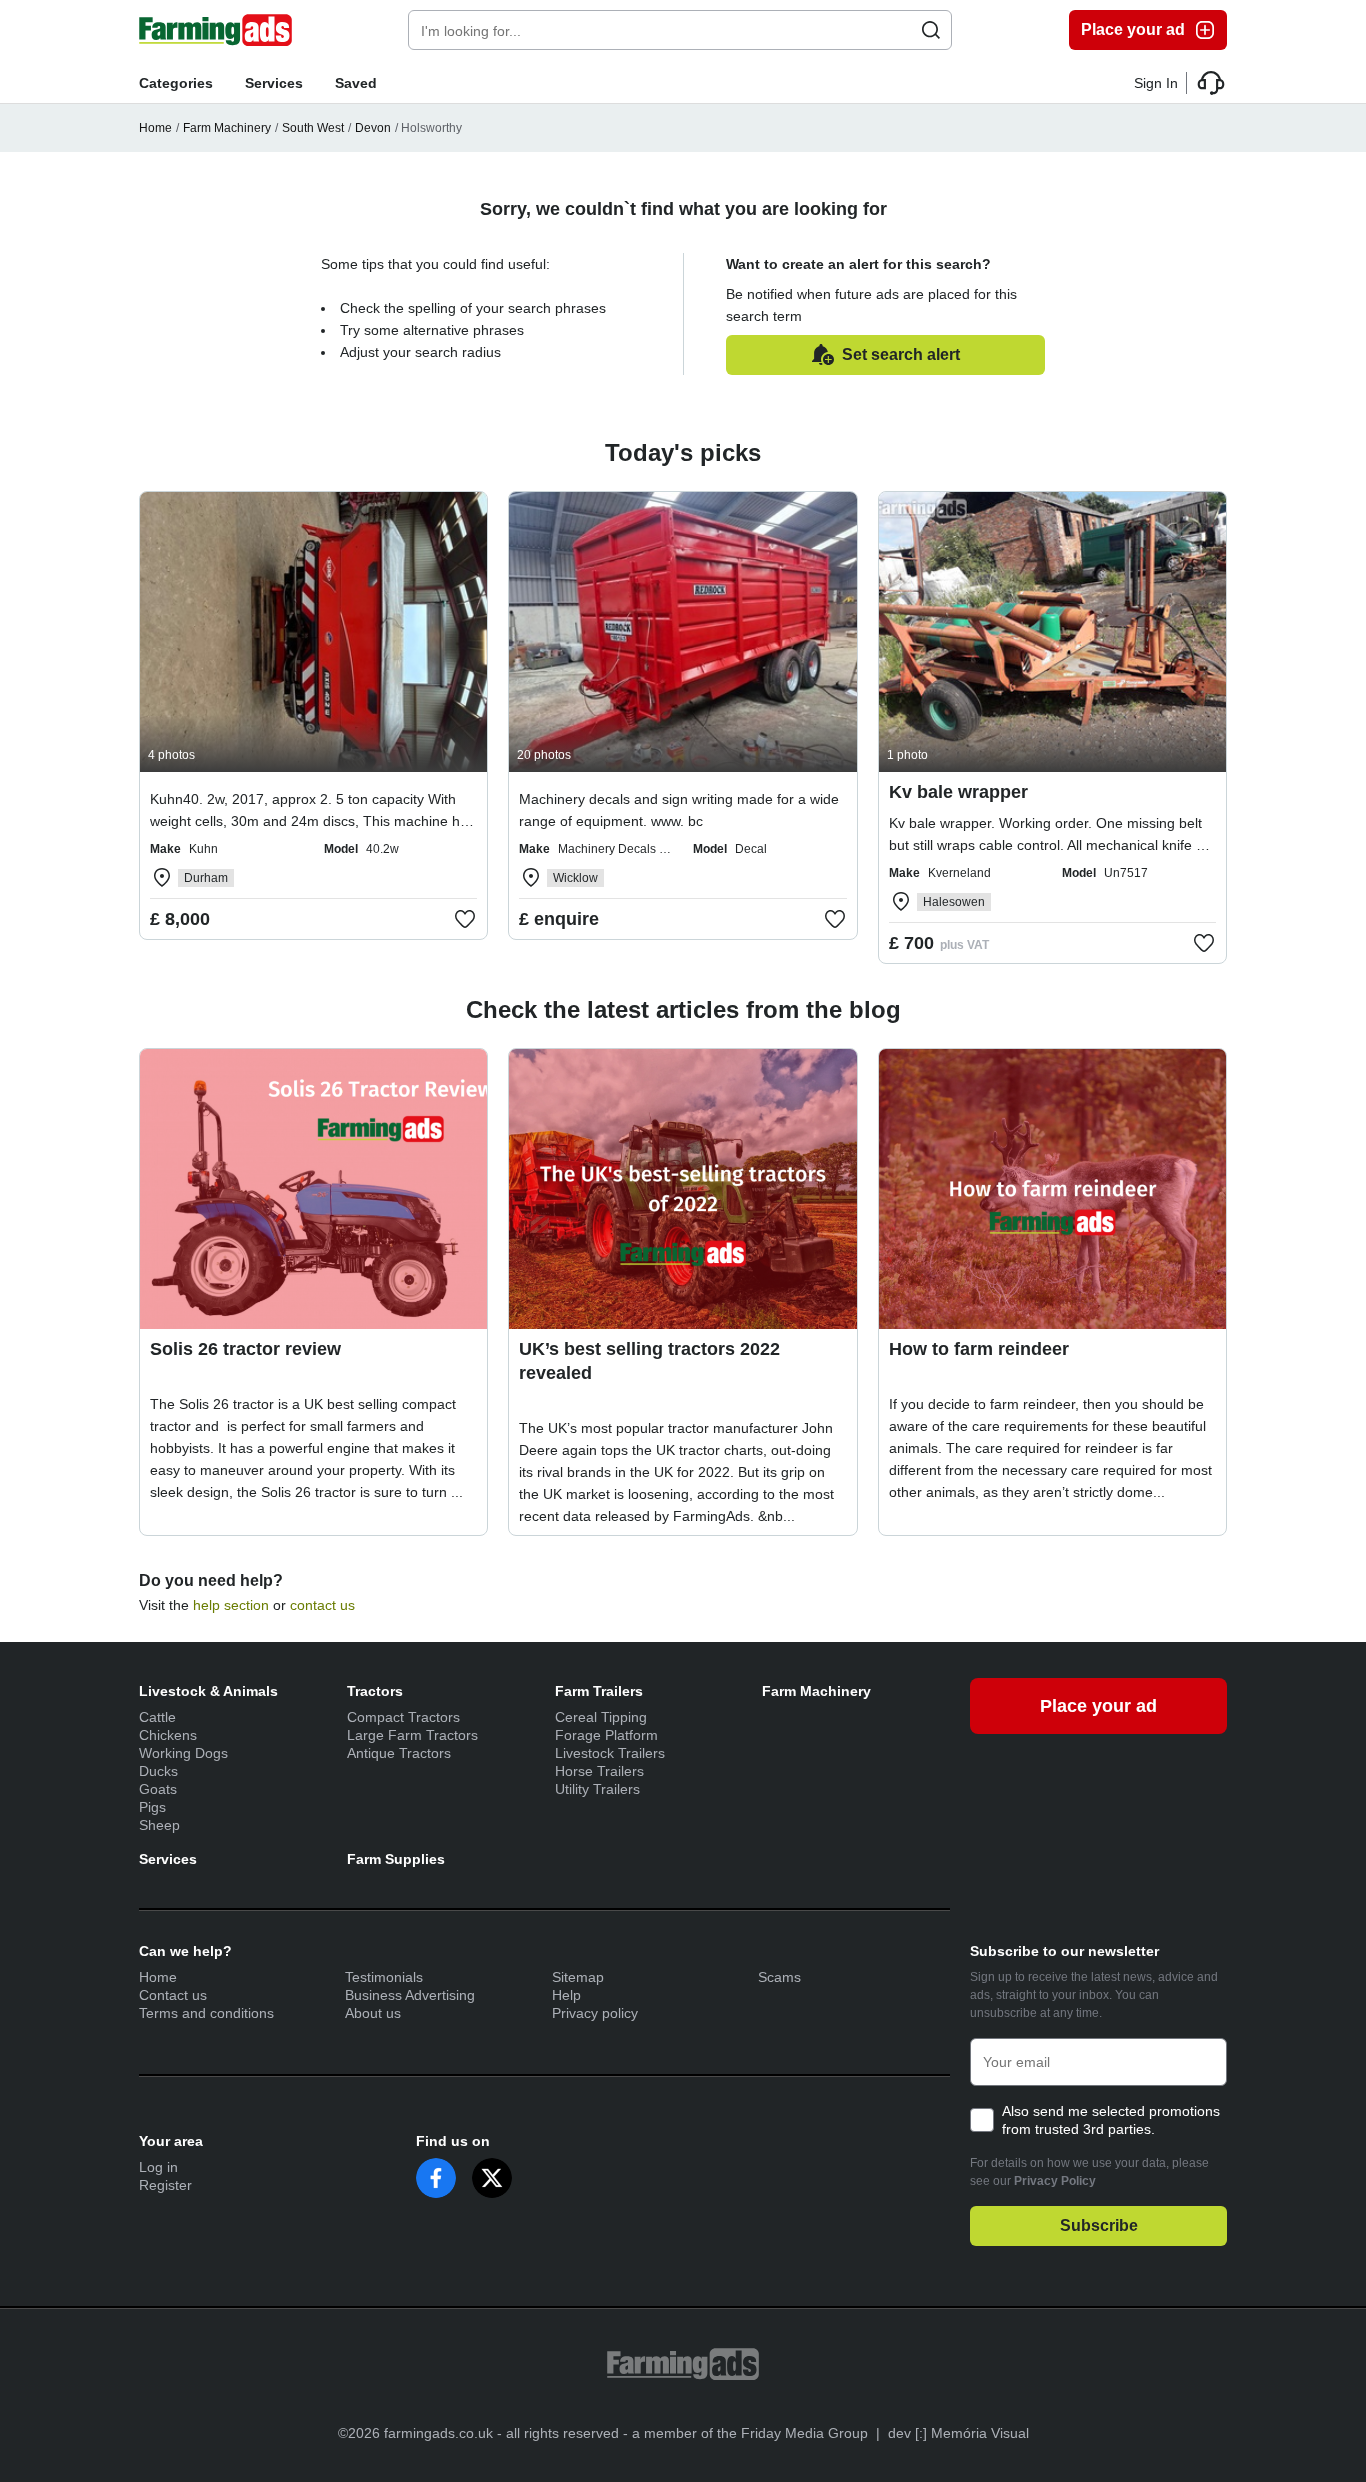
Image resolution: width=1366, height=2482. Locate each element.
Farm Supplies (396, 1859)
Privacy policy (595, 2013)
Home (155, 128)
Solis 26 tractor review (245, 1349)
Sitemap (578, 1977)
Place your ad (1133, 29)
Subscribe (1099, 2225)
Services (274, 83)
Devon (373, 128)
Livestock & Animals (208, 1691)
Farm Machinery (227, 128)
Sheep (159, 1825)
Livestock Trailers (610, 1753)
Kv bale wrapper (958, 792)
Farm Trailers (599, 1691)
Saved (356, 83)
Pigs (152, 1807)
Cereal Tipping (601, 1717)
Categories (176, 83)
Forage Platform (606, 1735)
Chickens (168, 1735)
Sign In (1156, 83)
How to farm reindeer (979, 1349)
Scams (779, 1977)
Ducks (158, 1771)
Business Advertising (410, 1995)
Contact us (173, 1995)
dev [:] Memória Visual (958, 2433)
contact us (322, 1605)
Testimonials (384, 1977)
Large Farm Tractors (412, 1735)
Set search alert (901, 354)
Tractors (375, 1691)
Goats (158, 1789)
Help (566, 1995)
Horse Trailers (599, 1771)
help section (231, 1605)
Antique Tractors (399, 1753)
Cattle (157, 1717)
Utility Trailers (597, 1789)
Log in (158, 2167)
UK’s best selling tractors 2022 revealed (649, 1361)
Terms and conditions (206, 2013)
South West (313, 128)
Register (165, 2185)
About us (373, 2013)
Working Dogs (183, 1753)
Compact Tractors (403, 1717)
